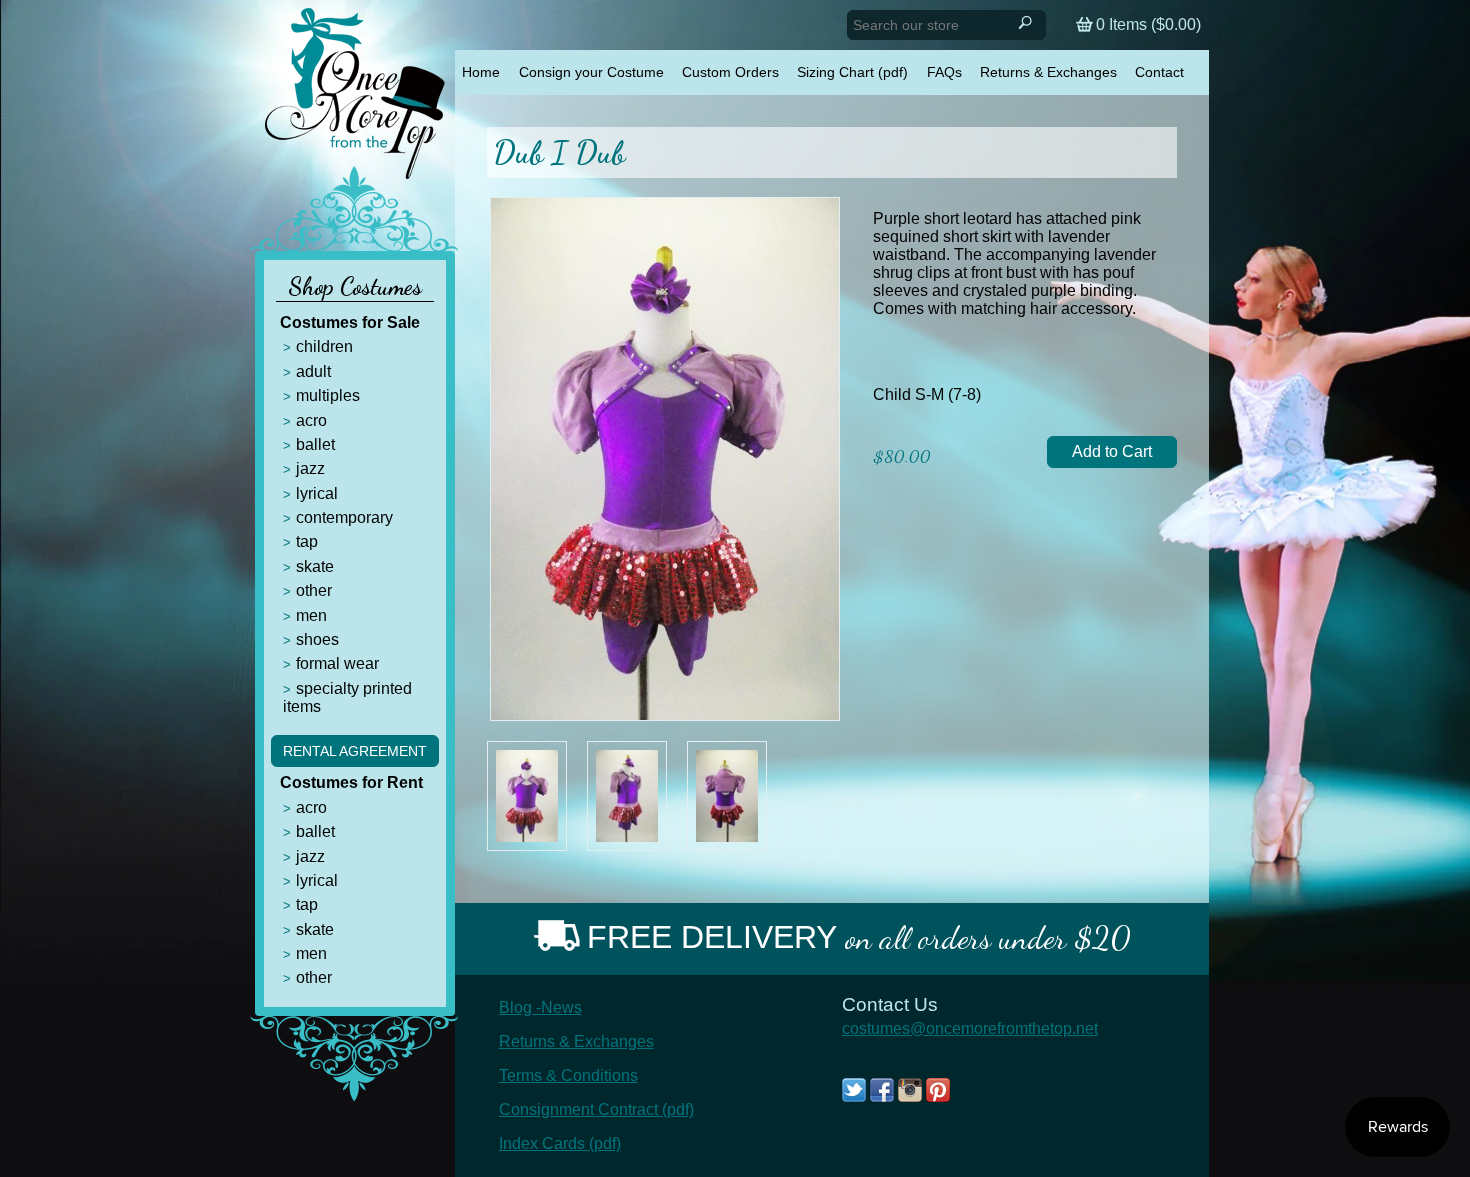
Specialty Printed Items (347, 697)
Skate (315, 566)
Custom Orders (730, 72)
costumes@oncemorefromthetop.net (970, 1028)
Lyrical (317, 493)
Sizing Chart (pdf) (852, 72)
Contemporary (344, 517)
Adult (313, 371)
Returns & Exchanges (1048, 72)
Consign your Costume (591, 72)
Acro (311, 420)
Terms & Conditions (568, 1075)
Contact (1159, 72)
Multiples (328, 395)
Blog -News (540, 1007)
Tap (307, 541)
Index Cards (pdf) (560, 1143)
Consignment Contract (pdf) (596, 1109)
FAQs (944, 72)
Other (314, 590)
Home (481, 72)
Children (324, 346)
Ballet (315, 444)
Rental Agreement (355, 751)
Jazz (310, 468)
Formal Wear (337, 663)
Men (311, 615)
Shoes (317, 639)
